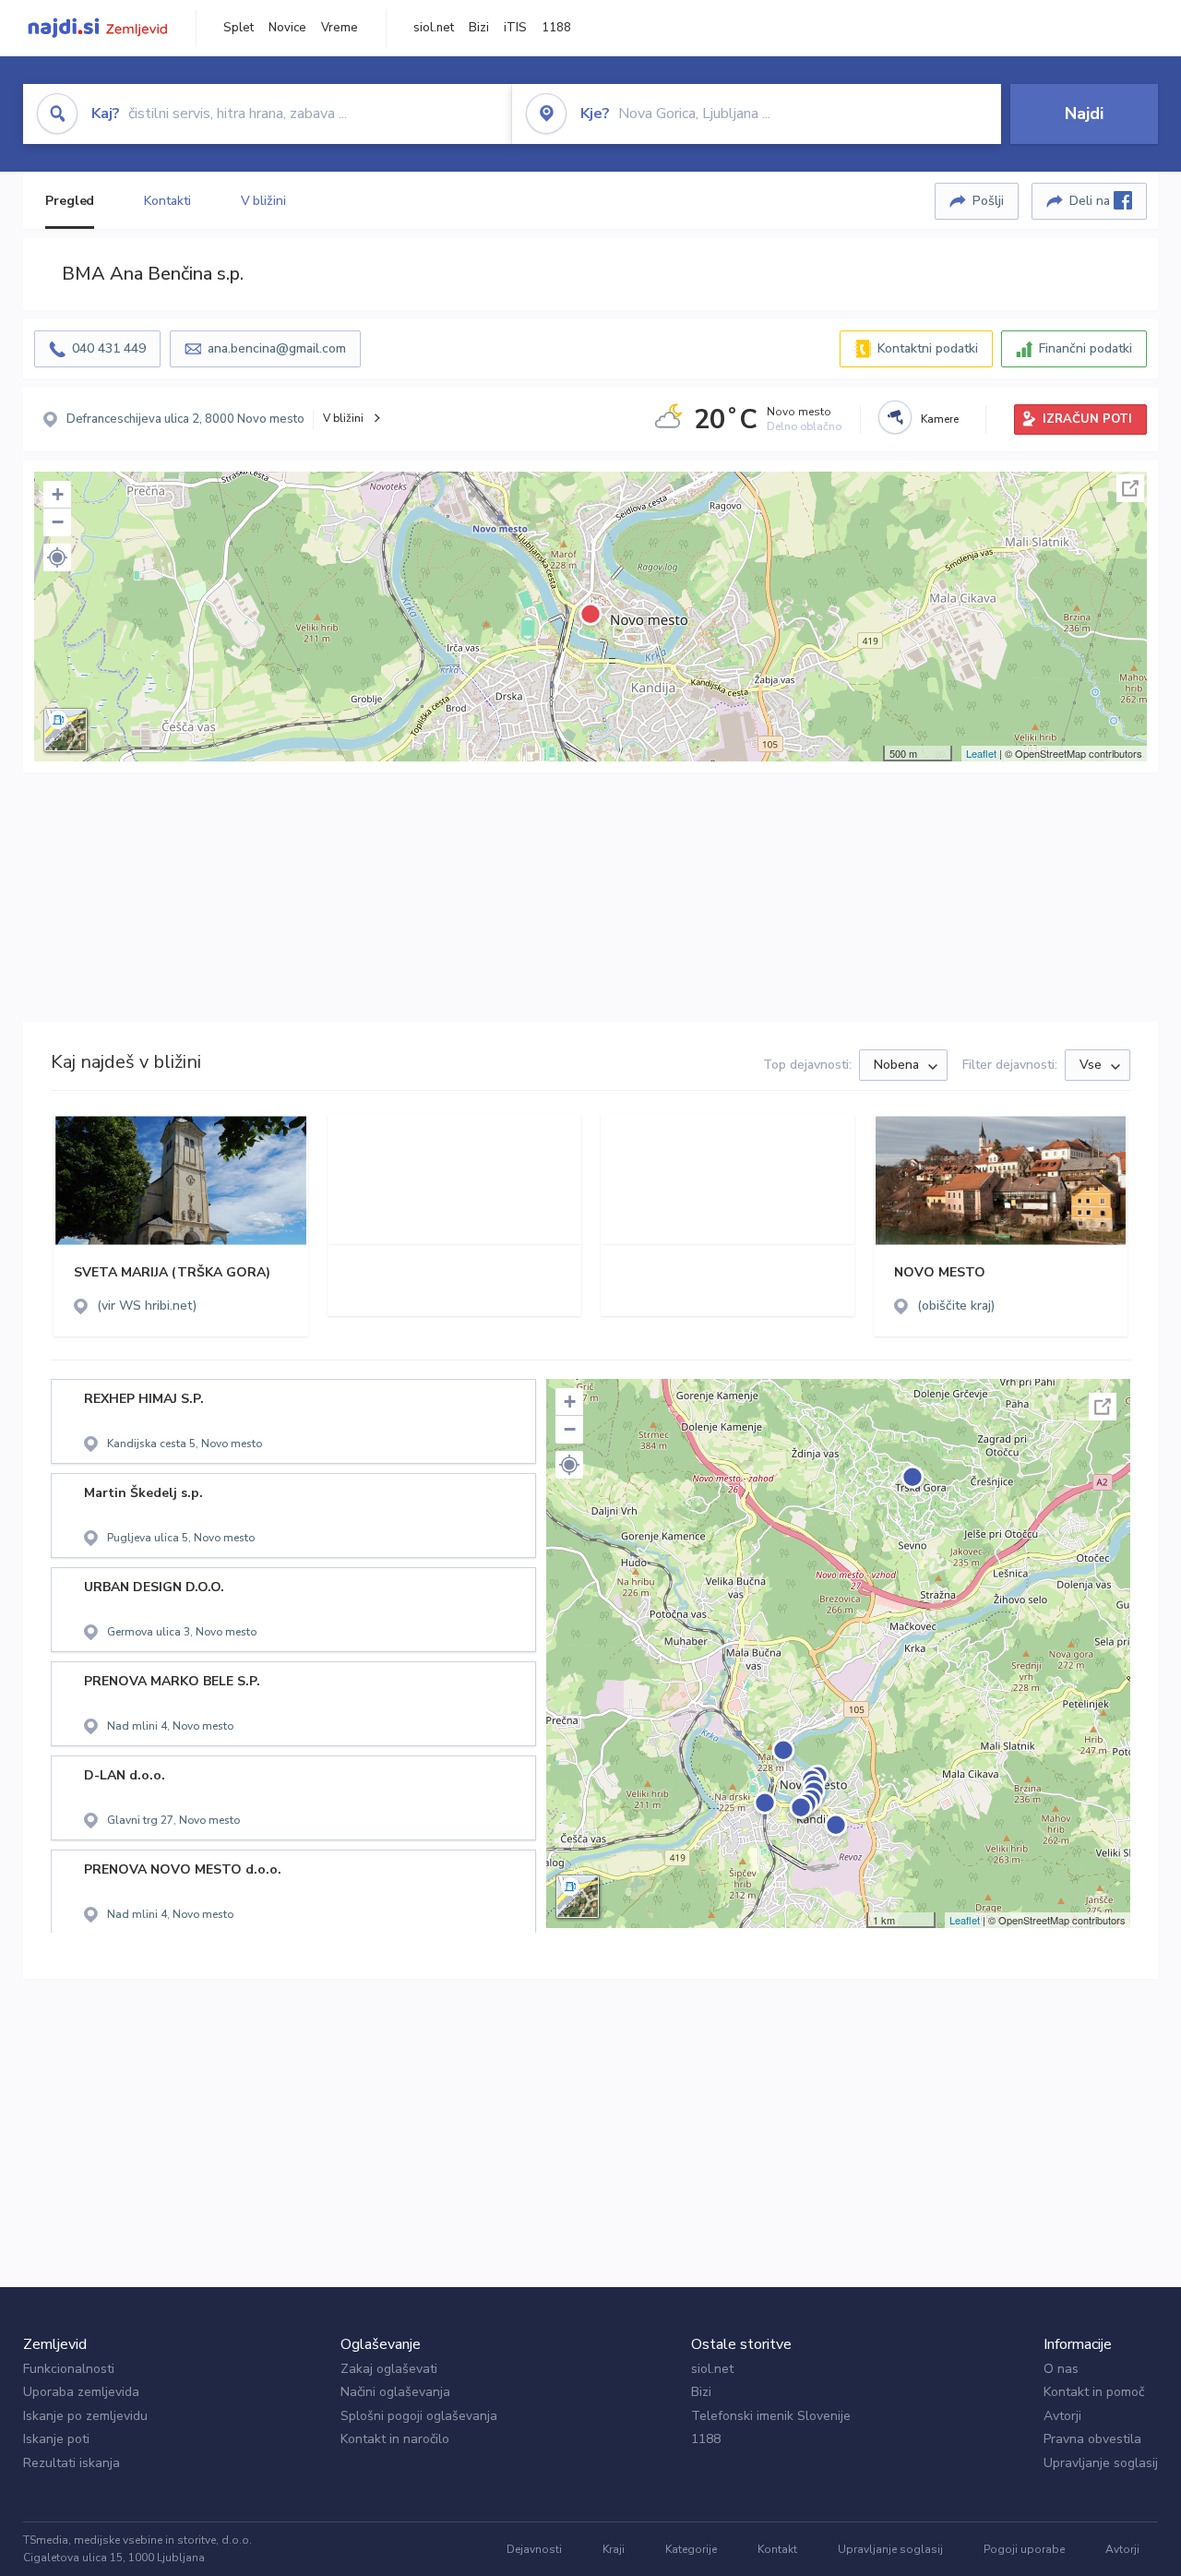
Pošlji (988, 201)
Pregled (70, 201)
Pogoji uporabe (1024, 2549)
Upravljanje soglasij (1101, 2463)
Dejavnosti (534, 2549)
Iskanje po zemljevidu (85, 2416)
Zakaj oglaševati (389, 2369)
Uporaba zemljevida (81, 2392)
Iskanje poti (56, 2439)
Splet (239, 28)
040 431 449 (109, 348)
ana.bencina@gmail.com (277, 348)
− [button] (58, 522)
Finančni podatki (1086, 348)
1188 (556, 28)
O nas (1061, 2369)
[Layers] (66, 730)
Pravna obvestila (1092, 2439)
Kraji (614, 2549)
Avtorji (1062, 2416)
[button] (57, 557)
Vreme (340, 28)
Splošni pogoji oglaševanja (419, 2416)
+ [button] (58, 494)
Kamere (940, 419)
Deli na (1092, 201)
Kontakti (167, 201)
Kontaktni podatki (928, 348)
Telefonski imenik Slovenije (771, 2416)
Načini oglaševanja (395, 2392)
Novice (287, 28)
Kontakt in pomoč (1094, 2392)
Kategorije (691, 2549)
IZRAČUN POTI (1087, 419)
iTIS (515, 28)
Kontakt (777, 2549)
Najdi (1084, 114)
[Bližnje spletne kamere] (895, 417)
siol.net (434, 28)
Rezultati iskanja (72, 2463)
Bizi (479, 28)
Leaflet (981, 753)
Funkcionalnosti (69, 2369)
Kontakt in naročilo (395, 2439)
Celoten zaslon (1130, 488)
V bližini (263, 201)
